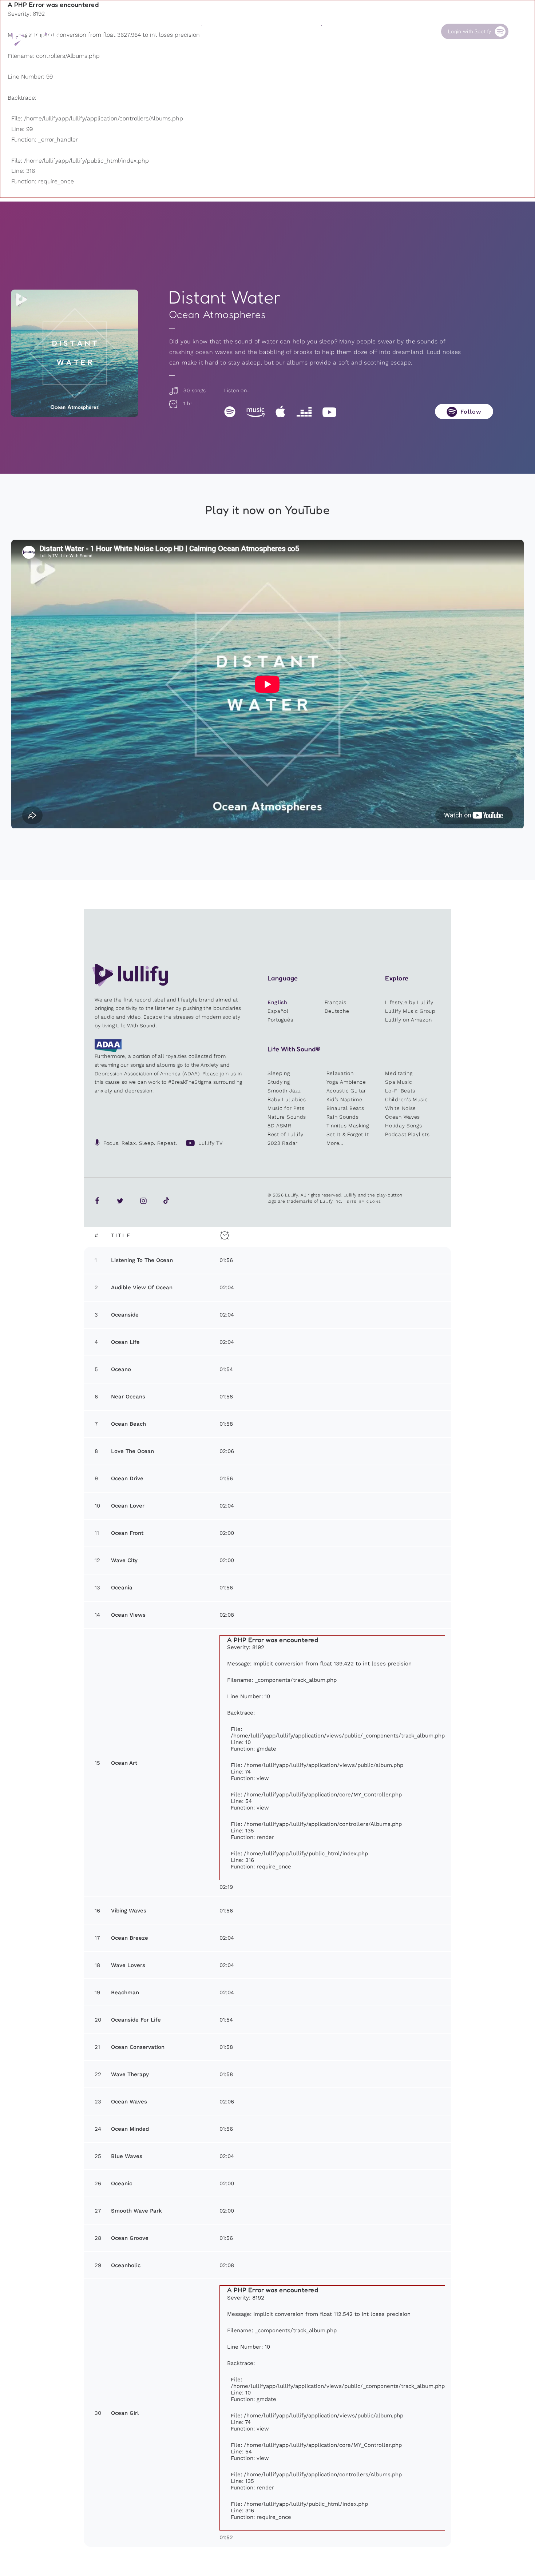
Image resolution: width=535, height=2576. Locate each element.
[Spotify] (230, 411)
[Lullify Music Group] (35, 39)
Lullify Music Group (410, 1011)
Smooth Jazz (284, 1091)
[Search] (520, 31)
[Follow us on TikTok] (166, 1201)
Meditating (399, 1073)
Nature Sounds (287, 1117)
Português (280, 1020)
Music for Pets (286, 1108)
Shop (267, 31)
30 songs (194, 390)
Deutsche (337, 1011)
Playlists (152, 31)
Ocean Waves (403, 1117)
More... (335, 1143)
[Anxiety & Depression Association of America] (108, 1050)
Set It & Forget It (348, 1134)
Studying (279, 1082)
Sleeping (279, 1073)
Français (336, 1002)
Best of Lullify (286, 1134)
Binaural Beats (345, 1108)
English (278, 1002)
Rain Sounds (343, 1117)
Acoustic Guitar (346, 1091)
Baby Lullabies (287, 1099)
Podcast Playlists (407, 1134)
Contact (391, 31)
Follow (471, 412)
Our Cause (334, 31)
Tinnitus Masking (348, 1126)
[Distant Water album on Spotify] (75, 353)
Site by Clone (364, 1202)
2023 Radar (283, 1143)
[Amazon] (255, 411)
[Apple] (280, 411)
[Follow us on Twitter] (120, 1201)
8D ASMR (280, 1126)
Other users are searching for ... (193, 48)
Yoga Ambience (346, 1082)
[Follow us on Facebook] (97, 1201)
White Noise (401, 1108)
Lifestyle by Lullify (409, 1002)
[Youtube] (329, 411)
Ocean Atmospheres (218, 314)
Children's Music (406, 1099)
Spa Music (399, 1082)
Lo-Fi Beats (400, 1091)
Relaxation (340, 1073)
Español (278, 1011)
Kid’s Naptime (344, 1099)
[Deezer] (304, 411)
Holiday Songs (403, 1126)
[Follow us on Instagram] (143, 1201)
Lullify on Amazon (408, 1020)
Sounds (210, 31)
